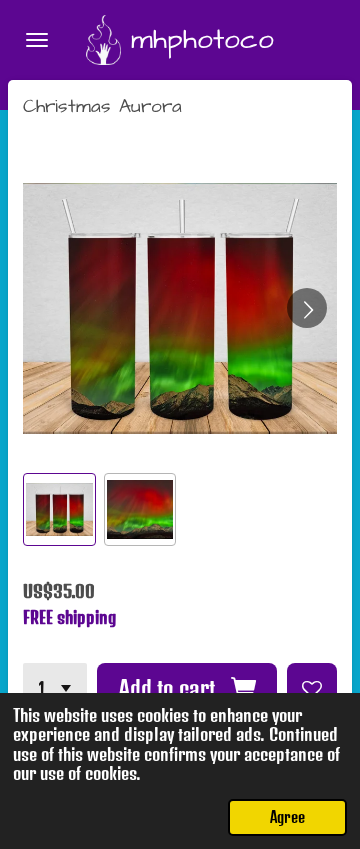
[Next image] (307, 308)
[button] (59, 509)
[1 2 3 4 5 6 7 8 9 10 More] (55, 688)
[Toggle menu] (37, 40)
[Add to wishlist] (312, 688)
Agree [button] (287, 817)
